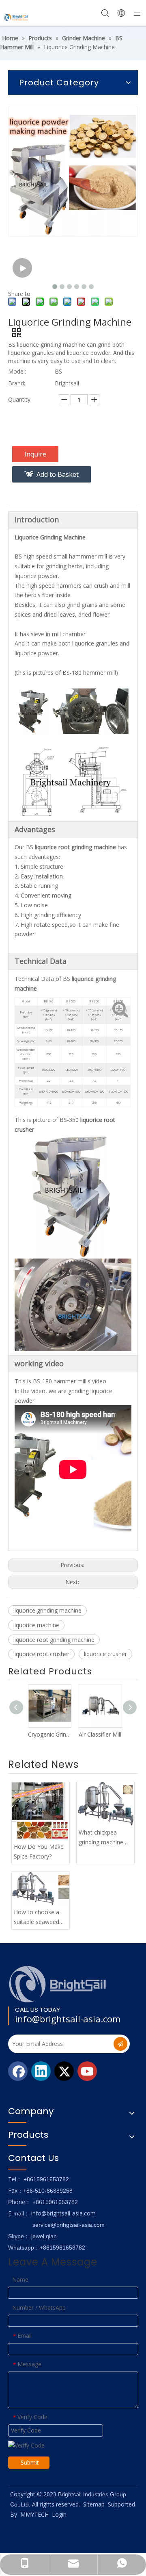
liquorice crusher (105, 1654)
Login (59, 2514)
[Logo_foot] (58, 1984)
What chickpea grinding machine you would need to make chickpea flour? (103, 1838)
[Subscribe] (120, 2044)
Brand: (17, 383)
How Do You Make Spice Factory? (39, 1851)
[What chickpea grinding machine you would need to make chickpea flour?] (105, 1804)
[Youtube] (87, 2071)
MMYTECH (34, 2514)
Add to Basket (58, 474)
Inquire (35, 454)
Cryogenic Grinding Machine (48, 1734)
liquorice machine (36, 1625)
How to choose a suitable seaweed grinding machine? (37, 1917)
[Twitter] (64, 2071)
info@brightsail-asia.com (68, 2019)
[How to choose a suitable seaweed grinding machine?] (41, 1888)
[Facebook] (18, 2071)
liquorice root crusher (41, 1654)
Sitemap (94, 2504)
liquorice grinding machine (47, 1610)
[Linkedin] (41, 2071)
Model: (17, 371)
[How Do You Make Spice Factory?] (41, 1811)
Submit (30, 2462)
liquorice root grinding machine (54, 1640)
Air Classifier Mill (98, 1734)
